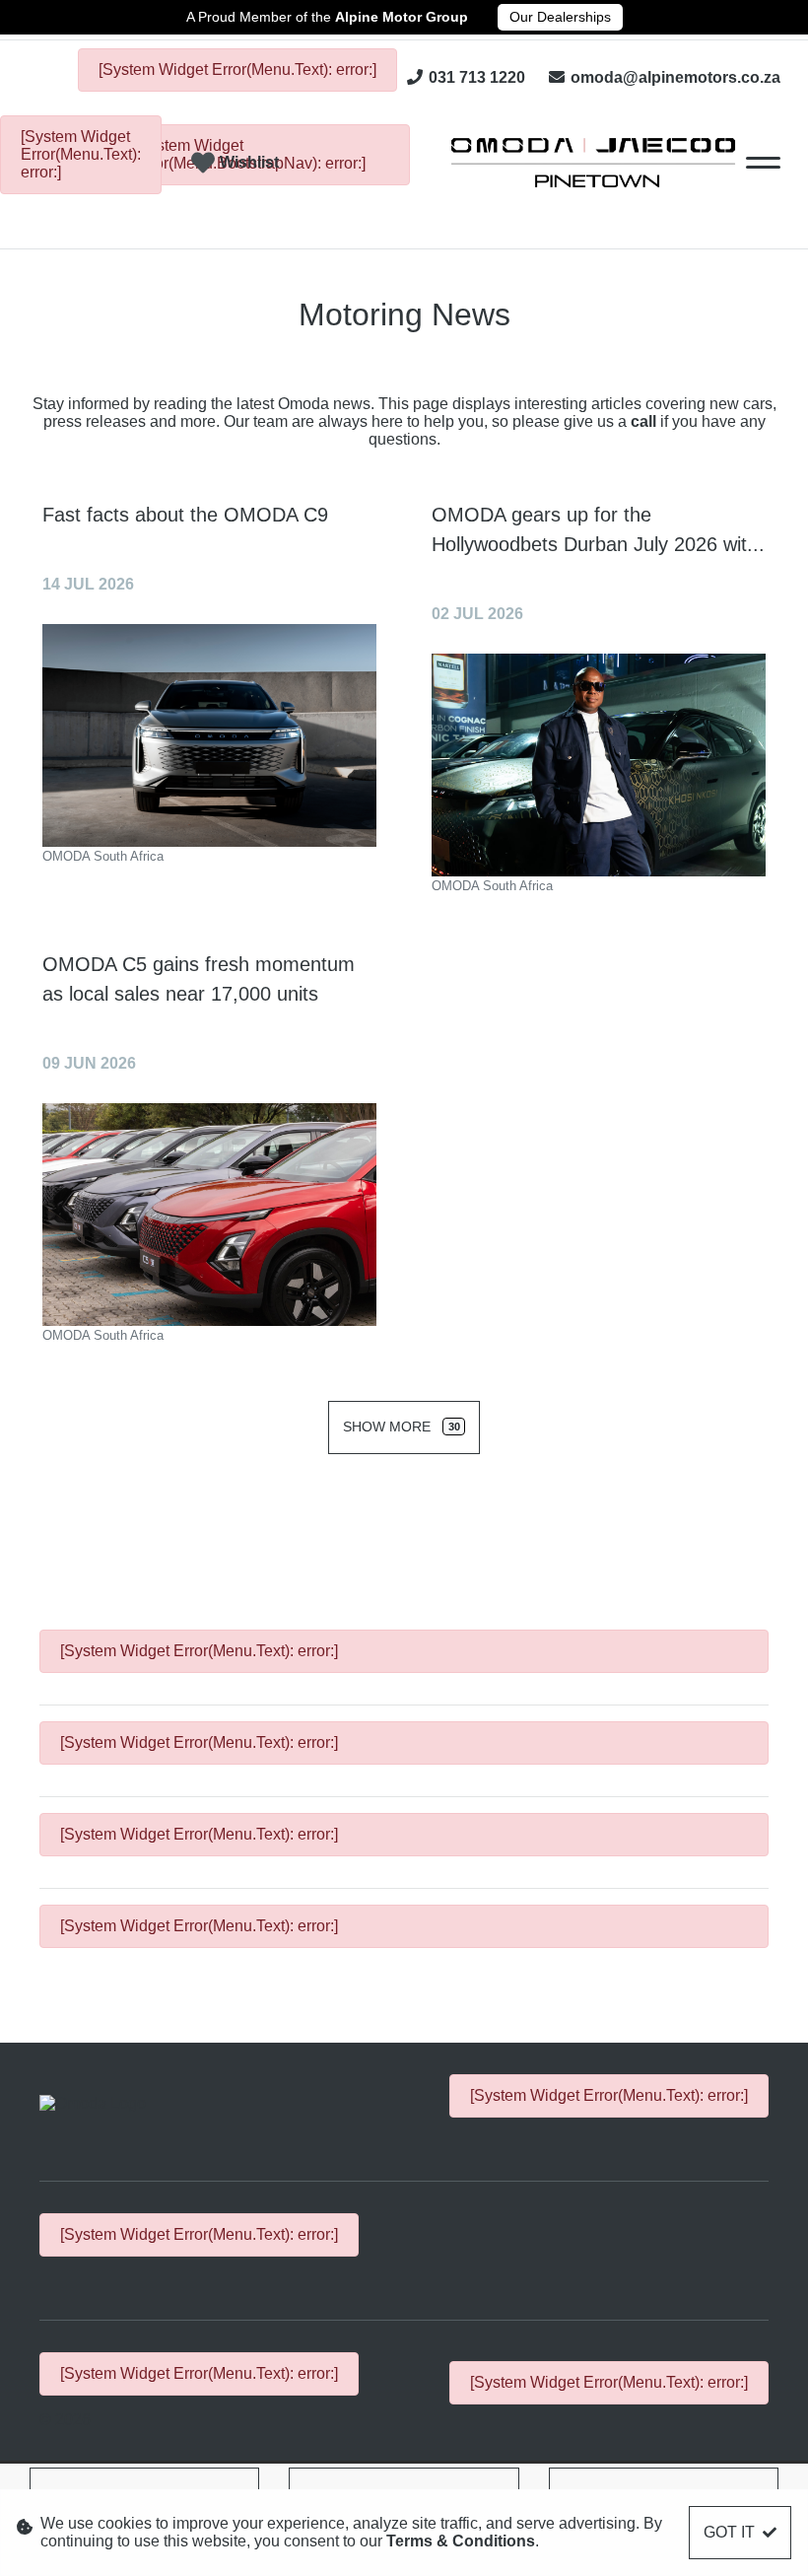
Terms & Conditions (461, 2541)
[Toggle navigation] (763, 163)
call (645, 421)
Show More (401, 1427)
